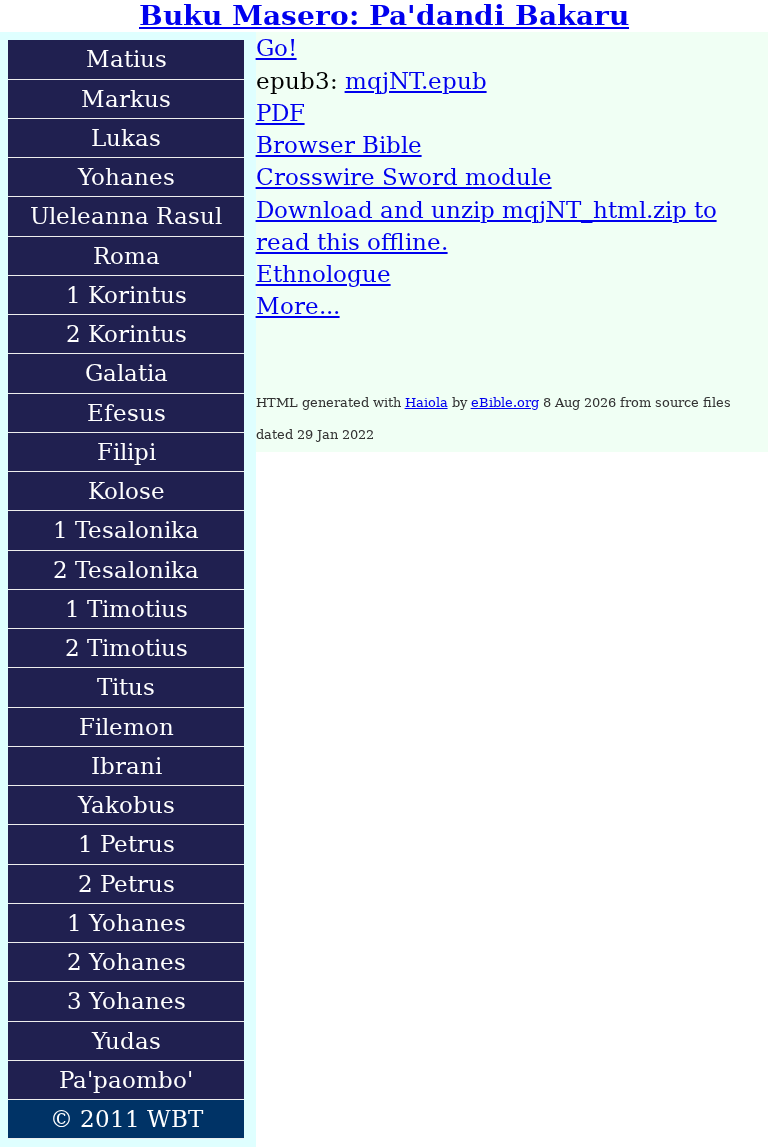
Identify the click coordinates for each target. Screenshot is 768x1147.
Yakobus (126, 805)
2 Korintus (126, 334)
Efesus (126, 413)
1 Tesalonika (126, 530)
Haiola (426, 402)
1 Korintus (126, 295)
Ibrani (126, 766)
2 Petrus (126, 884)
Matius (126, 59)
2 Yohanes (126, 962)
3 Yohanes (126, 1001)
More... (298, 306)
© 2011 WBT (126, 1119)
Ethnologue (323, 274)
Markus (126, 99)
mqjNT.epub (416, 81)
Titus (126, 687)
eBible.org (505, 402)
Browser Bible (339, 145)
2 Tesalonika (126, 570)
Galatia (126, 373)
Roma (126, 256)
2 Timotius (126, 648)
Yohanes (126, 177)
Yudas (126, 1041)
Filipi (126, 452)
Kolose (126, 491)
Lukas (126, 138)
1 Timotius (126, 609)
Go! (276, 48)
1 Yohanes (126, 923)
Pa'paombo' (126, 1080)
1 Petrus (126, 844)
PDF (280, 113)
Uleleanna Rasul (126, 216)
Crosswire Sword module (404, 177)
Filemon (126, 727)
